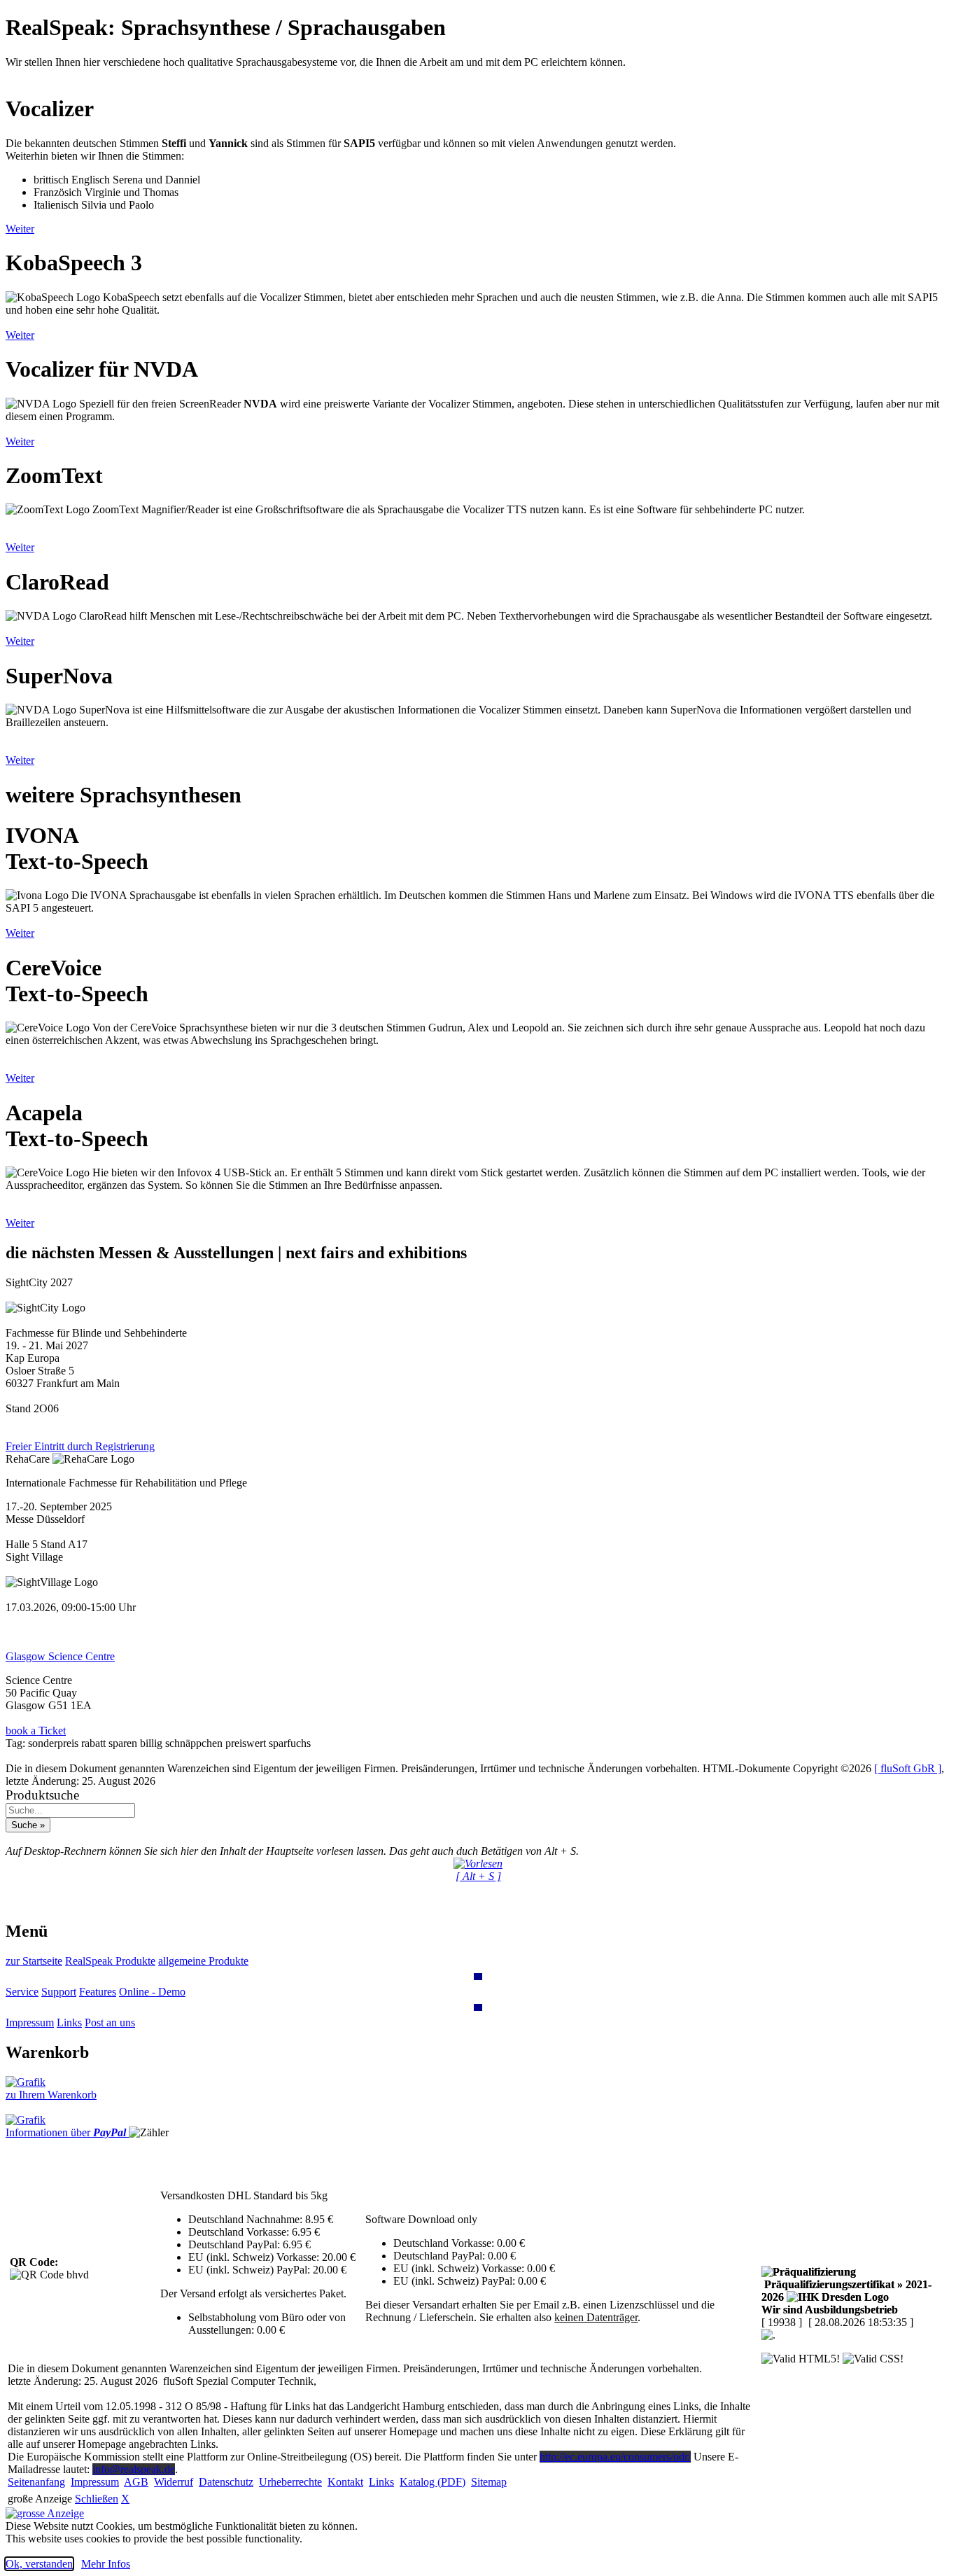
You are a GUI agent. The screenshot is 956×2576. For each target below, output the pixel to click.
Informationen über (66, 2132)
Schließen (97, 2499)
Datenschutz (226, 2482)
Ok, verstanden (39, 2564)
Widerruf (174, 2482)
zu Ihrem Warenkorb (51, 2095)
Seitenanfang (36, 2482)
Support (59, 1992)
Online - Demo (152, 1992)
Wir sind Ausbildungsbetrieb (830, 2310)
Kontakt (345, 2482)
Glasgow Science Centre (60, 1656)
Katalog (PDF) (433, 2482)
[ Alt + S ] (478, 1876)
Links (69, 2022)
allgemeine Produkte (203, 1961)
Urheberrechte (290, 2482)
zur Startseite (34, 1961)
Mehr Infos (106, 2564)
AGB (136, 2482)
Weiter (20, 229)
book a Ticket (36, 1731)
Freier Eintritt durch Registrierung (80, 1446)
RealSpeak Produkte (110, 1961)
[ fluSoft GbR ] (908, 1768)
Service (22, 1992)
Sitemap (489, 2482)
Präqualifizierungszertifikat (846, 2291)
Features (98, 1992)
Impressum (30, 2022)
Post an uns (110, 2022)
